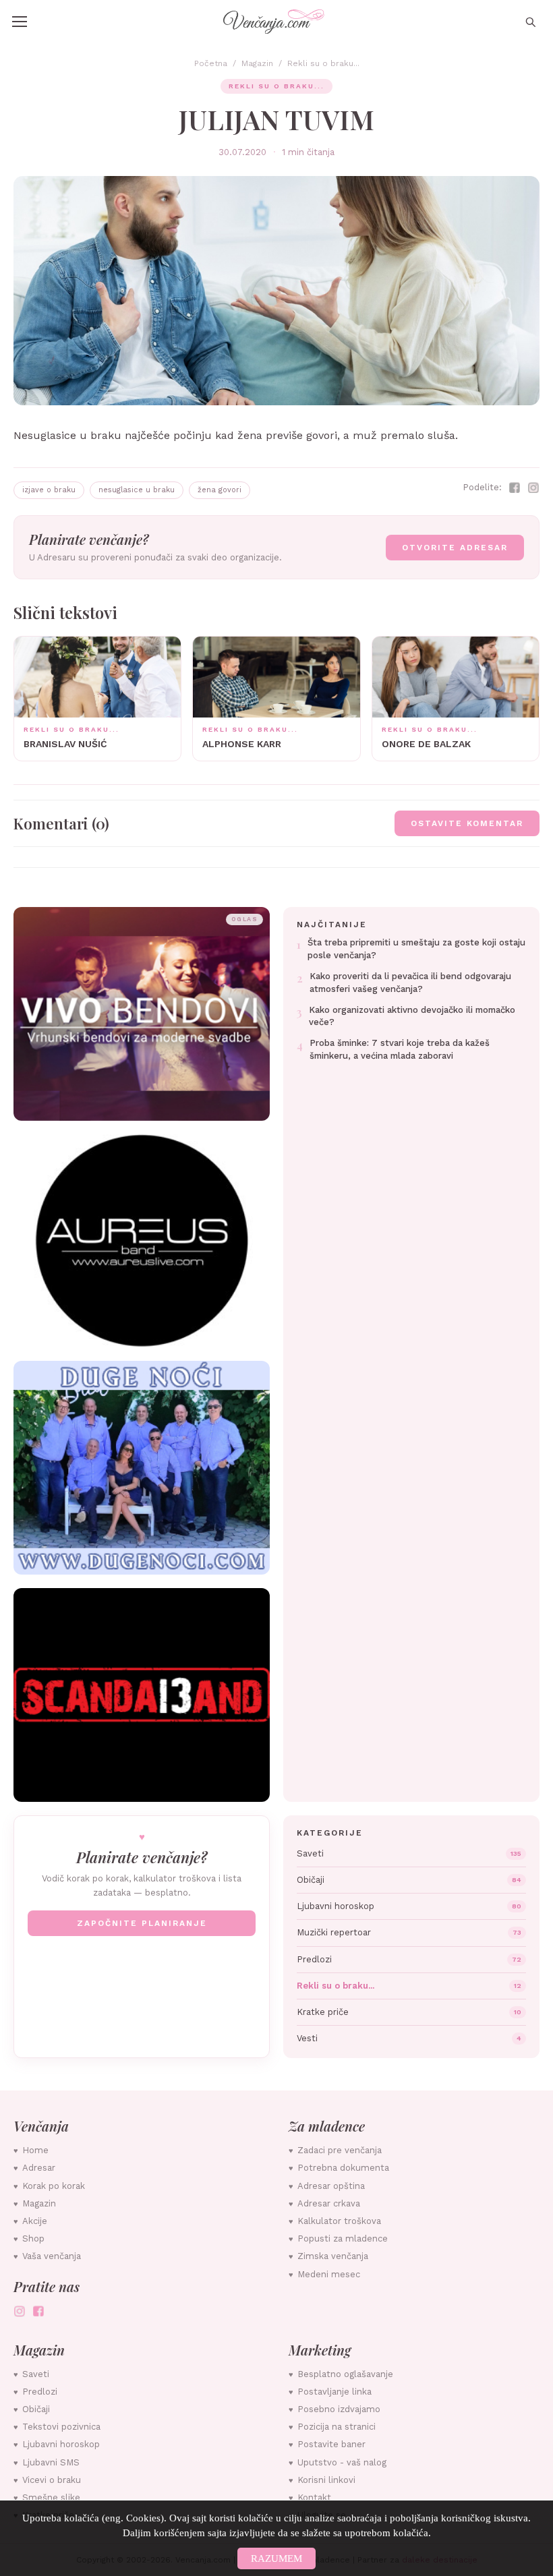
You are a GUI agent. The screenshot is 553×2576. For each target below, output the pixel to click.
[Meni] (20, 22)
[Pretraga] (530, 22)
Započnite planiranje (142, 1923)
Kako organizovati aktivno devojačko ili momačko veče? (412, 1016)
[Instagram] (533, 488)
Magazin (257, 63)
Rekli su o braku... (323, 63)
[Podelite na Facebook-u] (515, 488)
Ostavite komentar (467, 823)
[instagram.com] (20, 2311)
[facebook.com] (38, 2311)
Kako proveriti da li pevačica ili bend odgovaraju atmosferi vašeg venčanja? (410, 983)
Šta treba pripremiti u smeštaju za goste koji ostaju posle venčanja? (416, 949)
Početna (211, 63)
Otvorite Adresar (455, 548)
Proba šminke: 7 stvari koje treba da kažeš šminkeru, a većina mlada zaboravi (400, 1049)
